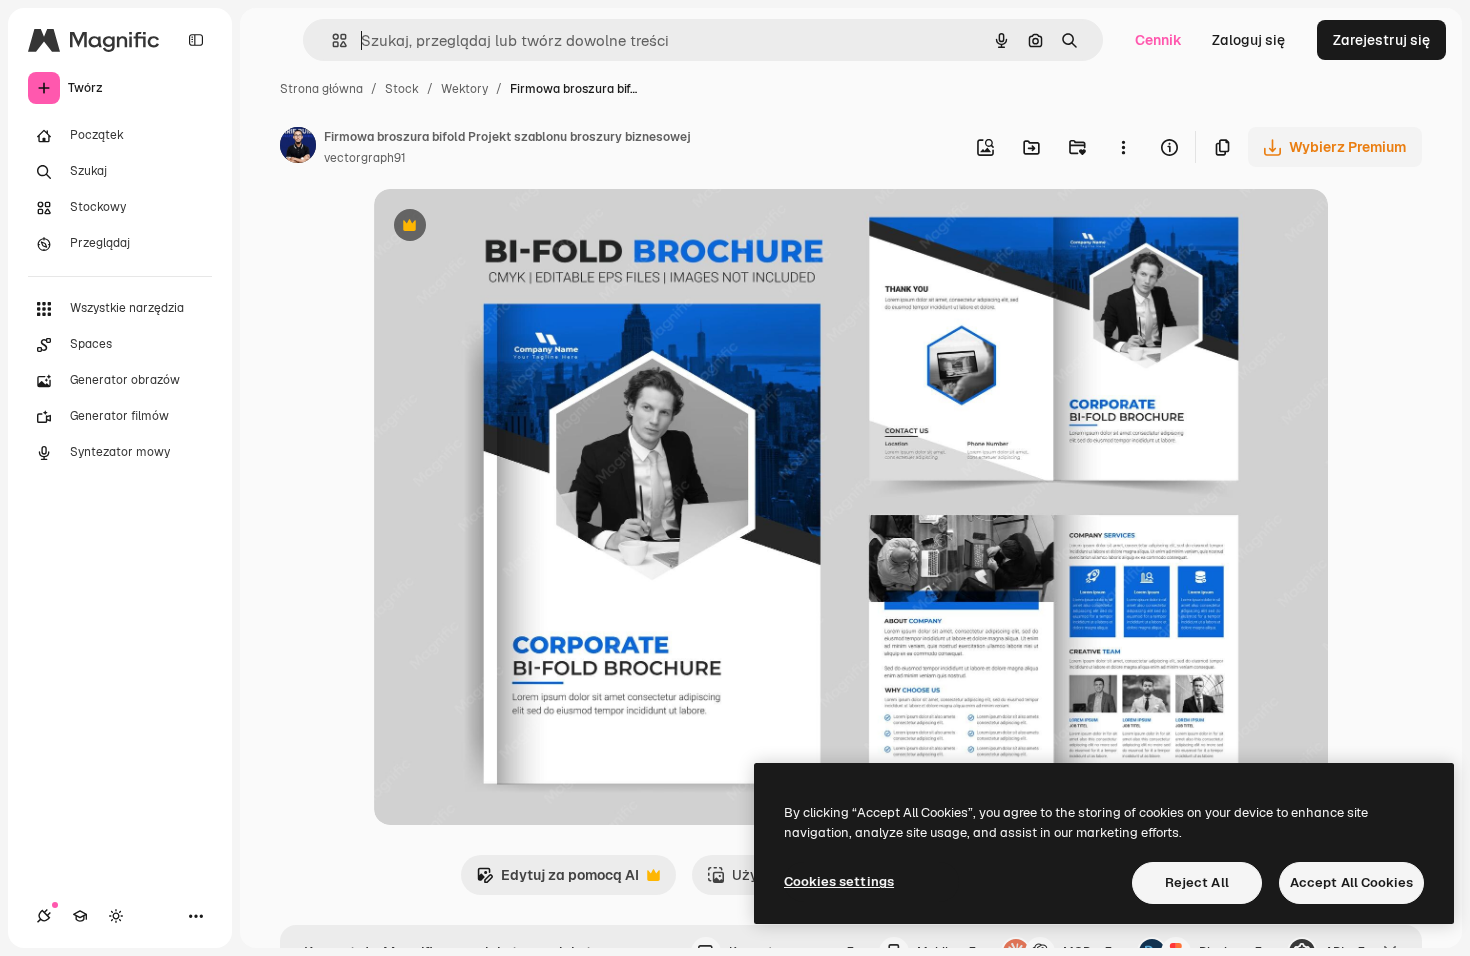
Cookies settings (839, 881)
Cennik (1158, 40)
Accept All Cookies (1351, 882)
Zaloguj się (1248, 40)
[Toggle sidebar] (196, 40)
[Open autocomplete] (331, 40)
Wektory (464, 89)
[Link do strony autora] (298, 148)
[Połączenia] (44, 916)
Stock (402, 89)
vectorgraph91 (365, 158)
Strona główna (321, 89)
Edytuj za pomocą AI (557, 880)
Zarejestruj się (1381, 40)
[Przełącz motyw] (116, 916)
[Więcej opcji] (1123, 147)
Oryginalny (512, 227)
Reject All (1197, 882)
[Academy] (80, 916)
